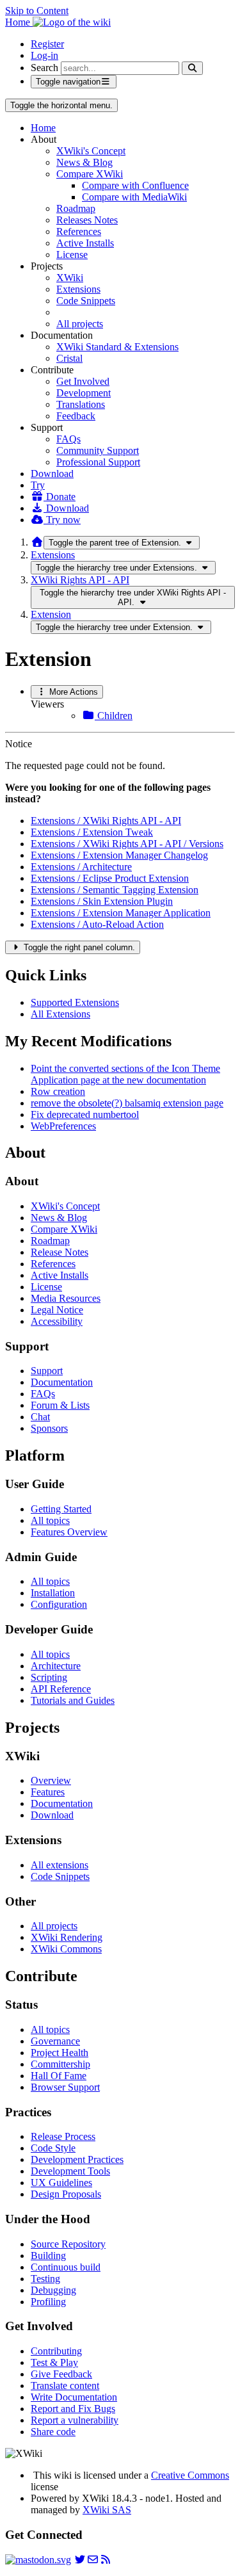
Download (52, 474)
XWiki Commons (66, 1949)
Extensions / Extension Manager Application (121, 913)
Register (47, 44)
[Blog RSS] (106, 2560)
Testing (45, 2279)
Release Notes (60, 1252)
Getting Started (61, 1509)
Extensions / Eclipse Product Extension (110, 878)
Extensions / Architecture (81, 867)
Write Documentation (74, 2397)
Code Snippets (86, 301)
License (72, 255)
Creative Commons (190, 2475)
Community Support (98, 450)
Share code (53, 2432)
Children (114, 716)
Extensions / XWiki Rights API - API (106, 821)
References (79, 231)
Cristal (69, 358)
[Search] (192, 68)
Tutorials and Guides (73, 1700)
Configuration (59, 1604)
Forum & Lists (60, 1405)
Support (47, 1371)
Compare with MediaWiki (134, 197)
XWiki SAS (107, 2510)
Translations (81, 404)
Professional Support (98, 462)
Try (38, 485)
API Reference (61, 1689)
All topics (50, 1520)
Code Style (53, 2148)
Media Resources (66, 1298)
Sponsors (49, 1428)
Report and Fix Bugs (73, 2409)
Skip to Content (37, 11)
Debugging (53, 2290)
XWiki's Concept (91, 151)
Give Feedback (61, 2374)
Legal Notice (57, 1310)
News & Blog (84, 162)
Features (48, 1792)
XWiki (70, 278)
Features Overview (69, 1532)
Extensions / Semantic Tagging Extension (115, 890)
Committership (60, 2064)
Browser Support (65, 2087)
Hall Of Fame (59, 2076)
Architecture (56, 1666)
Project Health (60, 2053)
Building (48, 2256)
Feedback (76, 416)
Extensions (78, 289)
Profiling (48, 2302)
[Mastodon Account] (38, 2560)
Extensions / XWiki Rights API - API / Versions (127, 844)
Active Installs (85, 243)
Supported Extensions (75, 1002)
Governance (55, 2041)
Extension (51, 614)
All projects (80, 324)
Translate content (65, 2386)
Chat (40, 1417)
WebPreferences (63, 1126)
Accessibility (57, 1321)
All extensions (60, 1865)
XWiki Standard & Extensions (117, 347)
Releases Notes (87, 220)
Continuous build (66, 2267)
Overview (51, 1780)
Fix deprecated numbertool (85, 1114)
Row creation (58, 1091)
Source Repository (68, 2244)
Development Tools (70, 2171)
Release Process (63, 2136)
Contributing (56, 2351)
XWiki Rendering (67, 1937)
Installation (53, 1593)
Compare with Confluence (135, 185)
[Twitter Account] (80, 2560)
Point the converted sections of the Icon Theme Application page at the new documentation (125, 1074)
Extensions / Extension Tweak (92, 832)
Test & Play (54, 2362)
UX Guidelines (61, 2183)
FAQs (68, 439)
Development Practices (77, 2159)
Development (84, 393)
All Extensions (60, 1014)
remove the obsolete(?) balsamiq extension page (127, 1103)
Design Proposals (66, 2194)
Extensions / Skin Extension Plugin (102, 901)
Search (44, 68)
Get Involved (83, 381)
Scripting (49, 1677)
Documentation (62, 1382)
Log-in (44, 55)
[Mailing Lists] (93, 2560)
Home (43, 128)
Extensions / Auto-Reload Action (97, 924)
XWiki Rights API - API (80, 580)
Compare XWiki (90, 174)
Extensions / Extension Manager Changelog (119, 855)
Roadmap (76, 208)
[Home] (37, 542)
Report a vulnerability (75, 2420)
